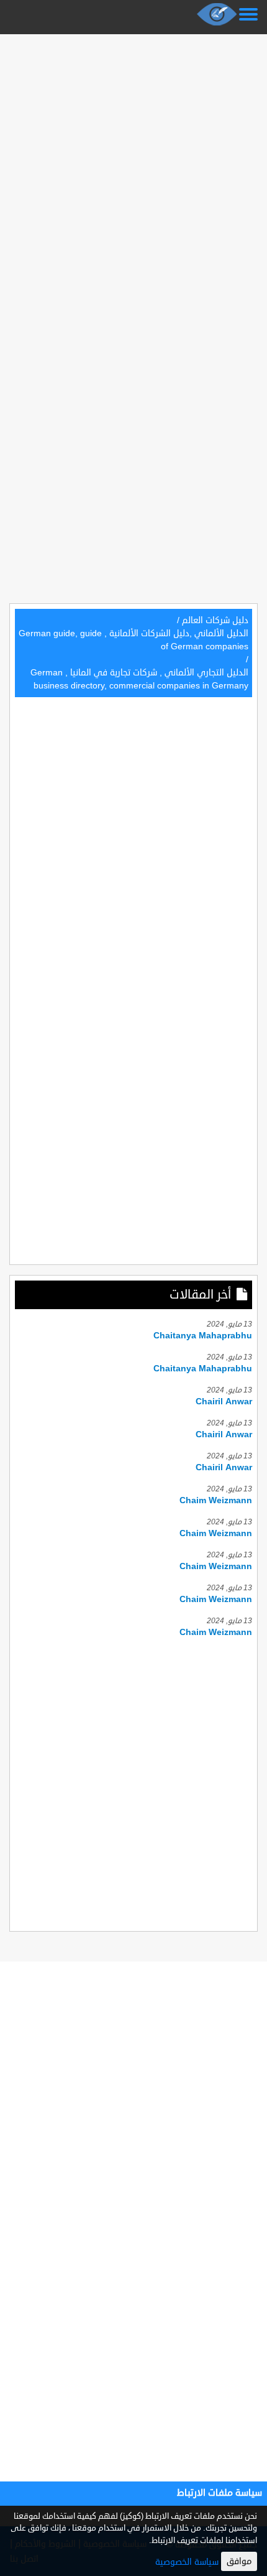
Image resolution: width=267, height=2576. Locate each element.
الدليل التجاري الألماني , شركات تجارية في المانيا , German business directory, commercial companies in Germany (139, 679)
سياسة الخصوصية (187, 2562)
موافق (239, 2561)
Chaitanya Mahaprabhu (203, 1336)
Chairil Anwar (224, 1402)
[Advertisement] (133, 172)
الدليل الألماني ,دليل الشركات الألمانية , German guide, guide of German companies (133, 640)
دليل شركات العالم (215, 620)
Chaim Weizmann (216, 1500)
